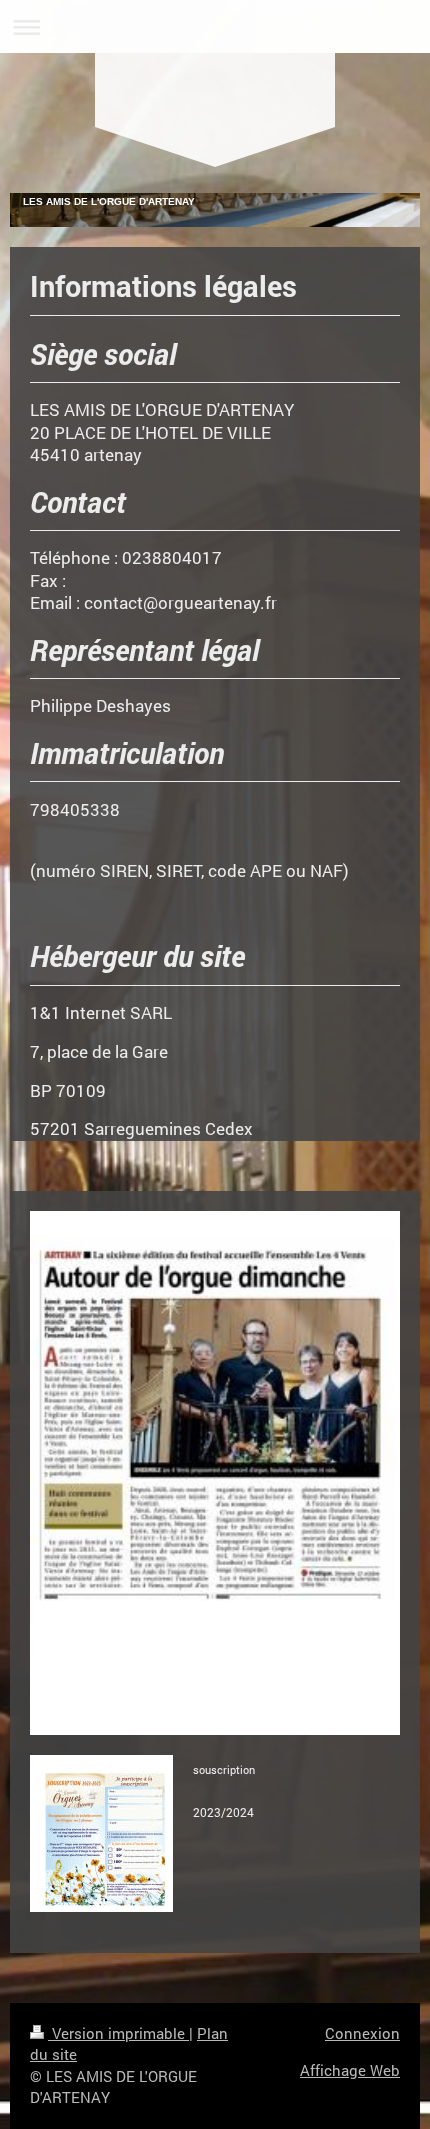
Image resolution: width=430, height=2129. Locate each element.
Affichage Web (350, 2070)
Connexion (362, 2033)
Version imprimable (118, 2033)
